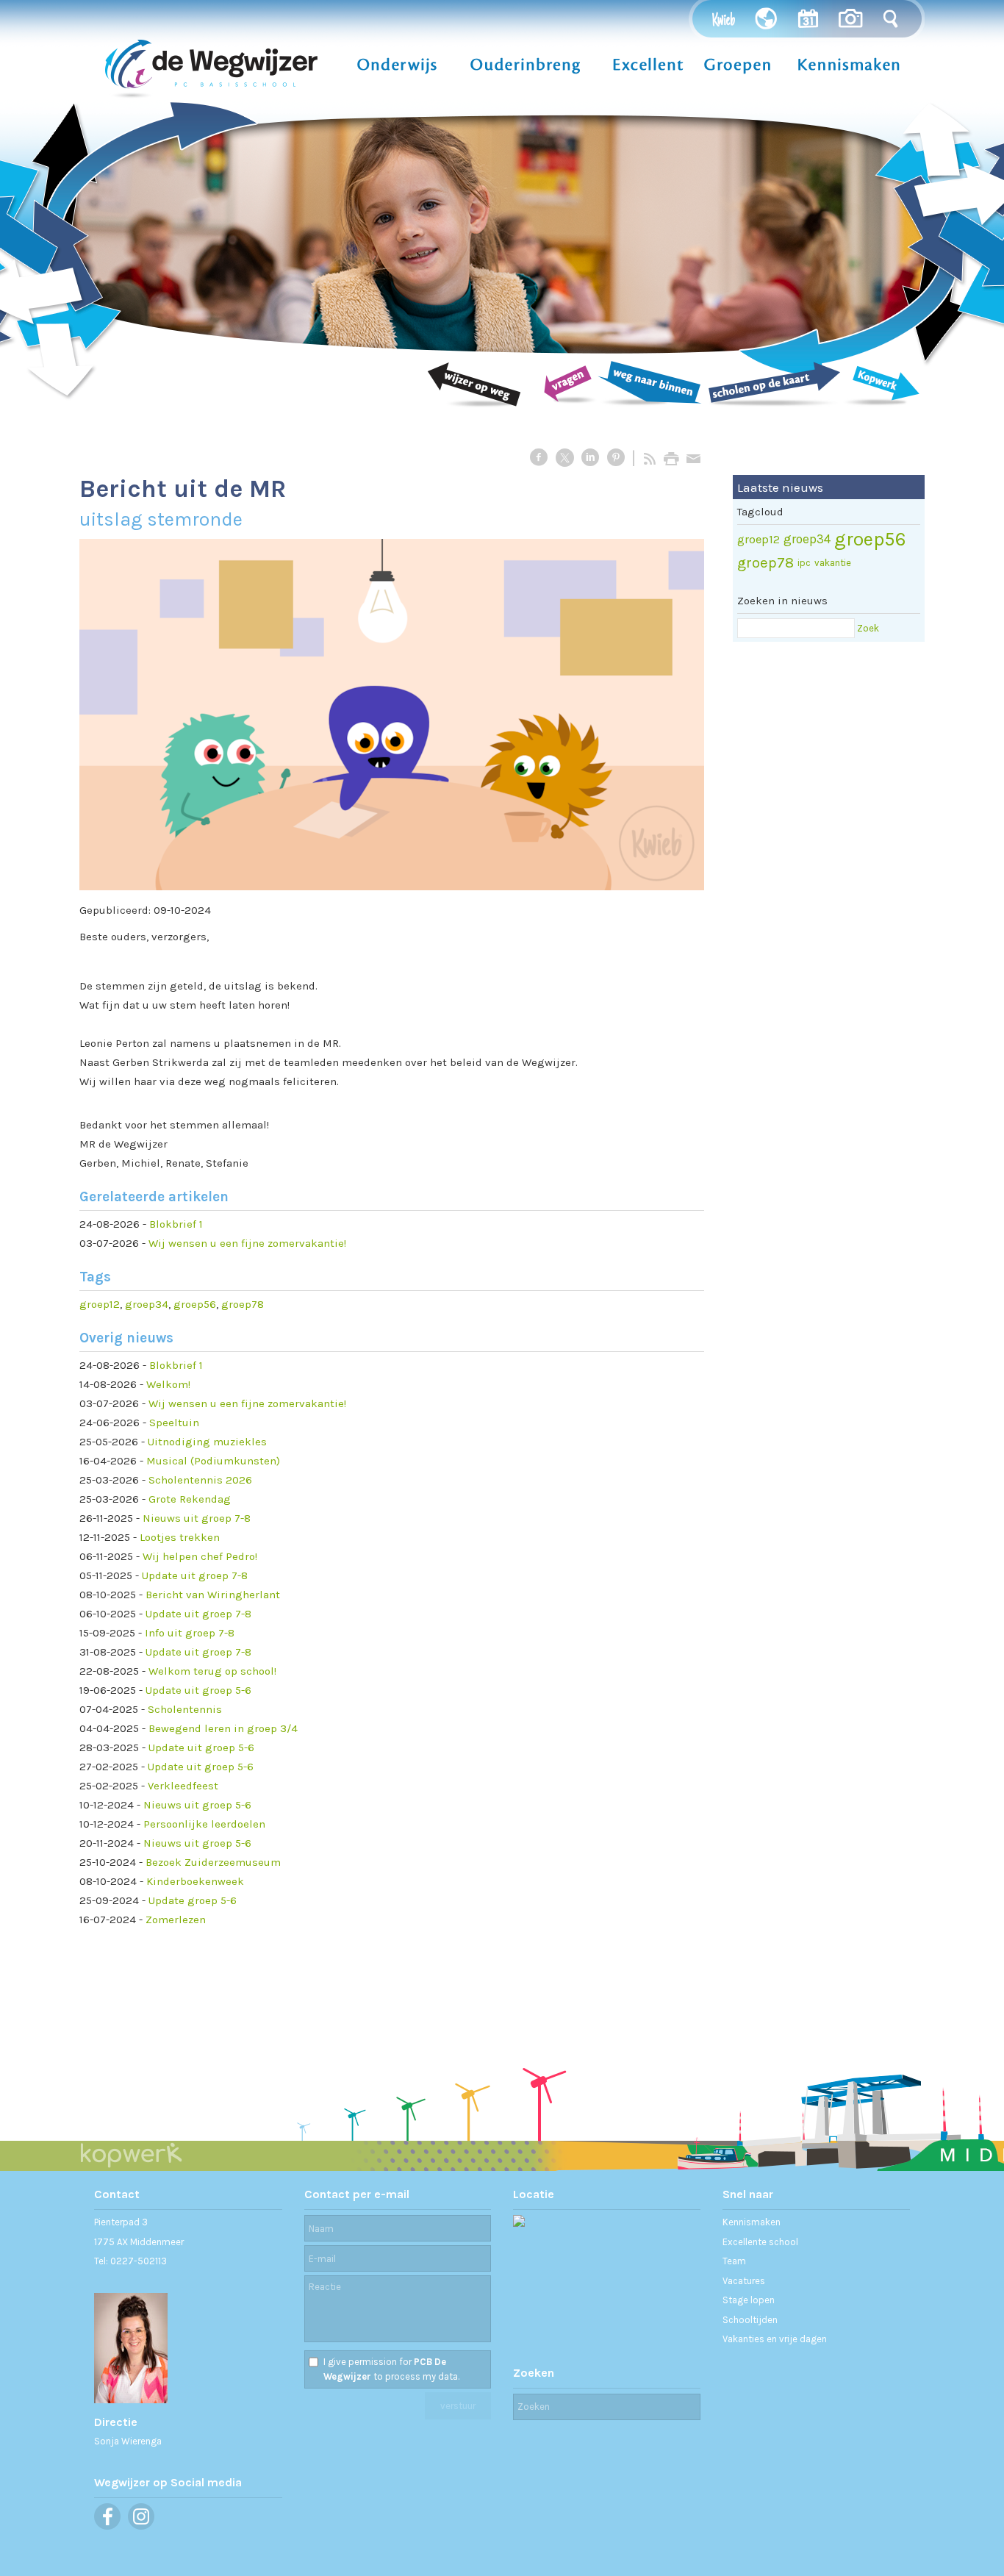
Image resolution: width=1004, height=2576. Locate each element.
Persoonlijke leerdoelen (204, 1824)
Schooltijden (750, 2320)
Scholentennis (185, 1709)
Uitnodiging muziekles (207, 1442)
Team (734, 2261)
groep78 (243, 1304)
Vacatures (744, 2281)
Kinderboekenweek (195, 1881)
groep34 (147, 1304)
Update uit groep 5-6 (198, 1690)
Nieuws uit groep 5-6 (197, 1805)
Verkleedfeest (183, 1786)
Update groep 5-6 (193, 1900)
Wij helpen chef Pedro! (200, 1556)
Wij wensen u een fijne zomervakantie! (247, 1243)
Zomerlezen (176, 1920)
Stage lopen (749, 2300)
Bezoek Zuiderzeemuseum (213, 1862)
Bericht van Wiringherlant (213, 1595)
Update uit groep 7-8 (195, 1575)
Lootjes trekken (180, 1537)
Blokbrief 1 (176, 1224)
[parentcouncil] (392, 715)
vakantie (833, 563)
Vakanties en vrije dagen (775, 2339)
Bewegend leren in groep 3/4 (223, 1728)
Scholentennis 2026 (200, 1480)
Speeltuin (174, 1423)
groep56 (195, 1304)
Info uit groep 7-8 (190, 1633)
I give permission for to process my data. (391, 2369)
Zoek (868, 628)
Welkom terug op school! (212, 1671)
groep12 (100, 1304)
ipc (804, 563)
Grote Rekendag (190, 1499)
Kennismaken (752, 2222)
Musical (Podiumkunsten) (213, 1461)
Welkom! (168, 1384)
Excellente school (760, 2242)
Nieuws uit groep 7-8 (197, 1518)
